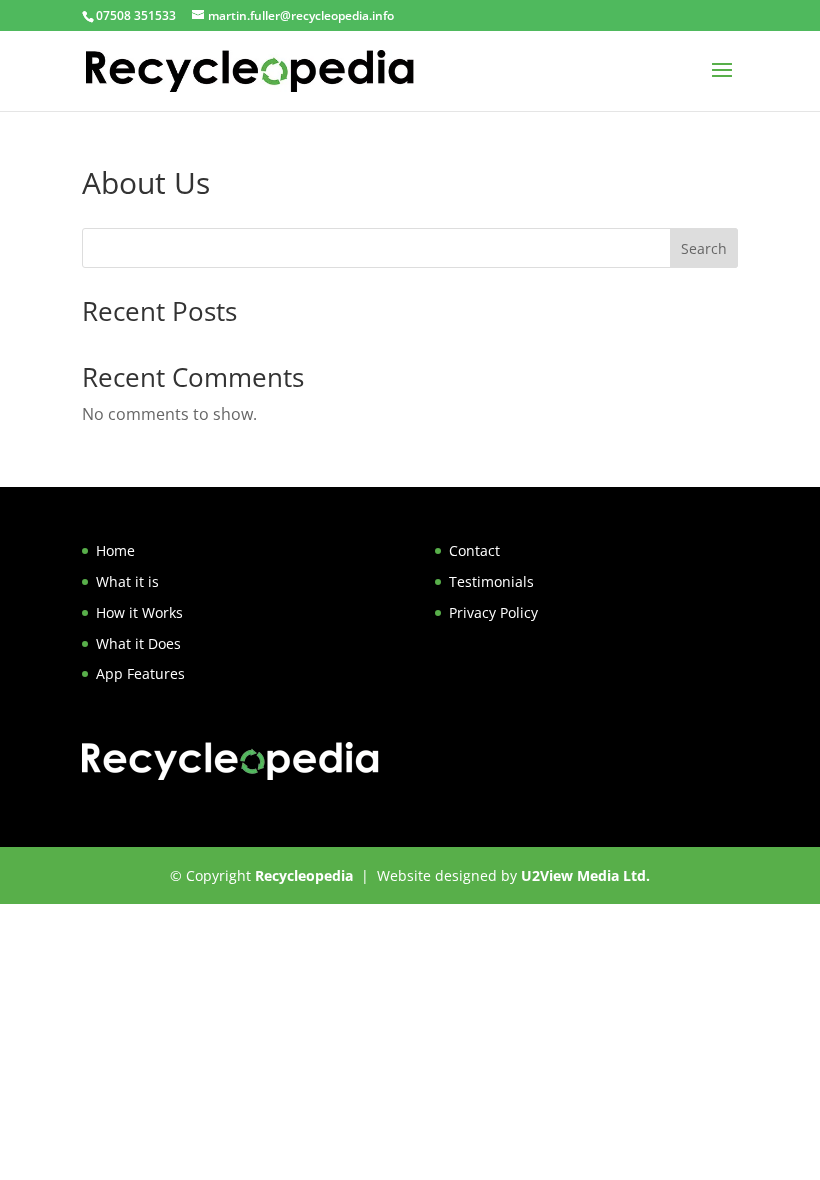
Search (704, 248)
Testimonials (491, 581)
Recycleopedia (304, 875)
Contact (474, 550)
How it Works (139, 612)
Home (115, 550)
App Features (140, 673)
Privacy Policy (493, 612)
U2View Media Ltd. (585, 875)
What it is (127, 581)
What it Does (138, 643)
